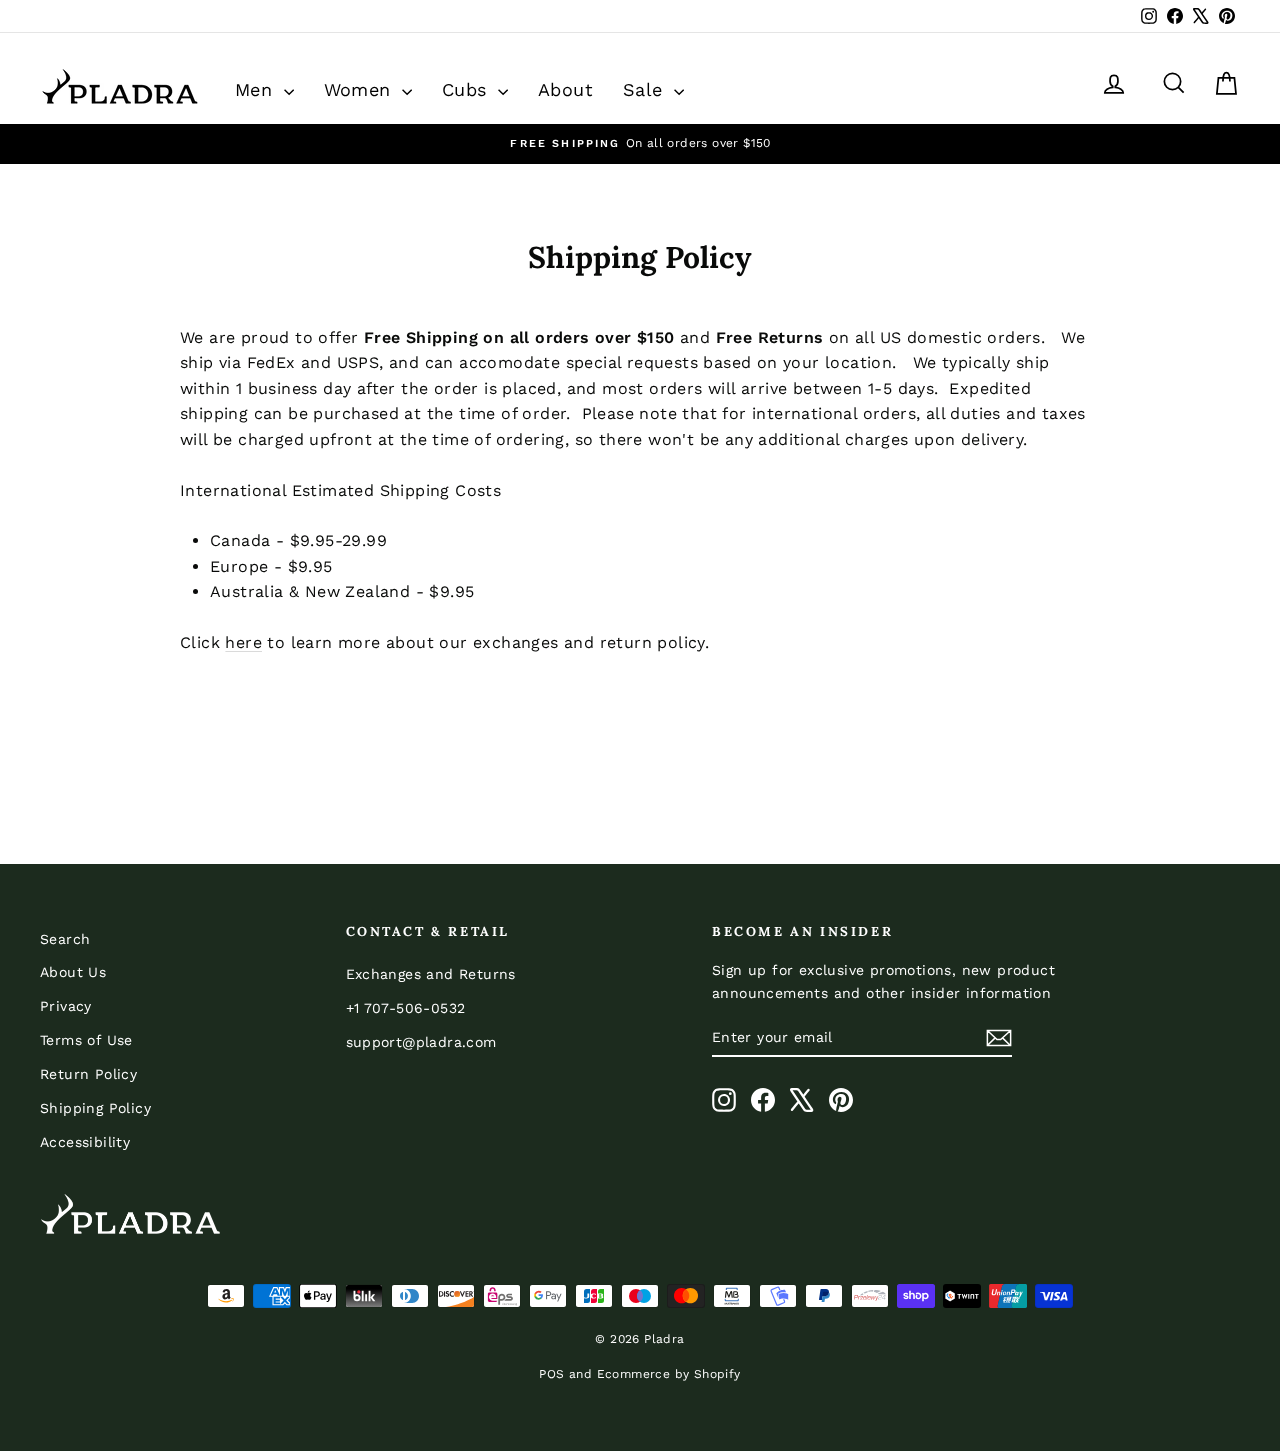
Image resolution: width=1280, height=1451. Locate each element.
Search (65, 939)
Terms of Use (86, 1040)
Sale (646, 89)
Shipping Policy (95, 1108)
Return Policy (88, 1074)
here (243, 642)
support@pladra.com (421, 1042)
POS (551, 1374)
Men (257, 89)
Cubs (467, 89)
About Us (73, 972)
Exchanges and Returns (431, 974)
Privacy (66, 1006)
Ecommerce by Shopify (669, 1374)
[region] (640, 143)
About (565, 89)
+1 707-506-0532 (406, 1008)
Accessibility (85, 1142)
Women (360, 89)
